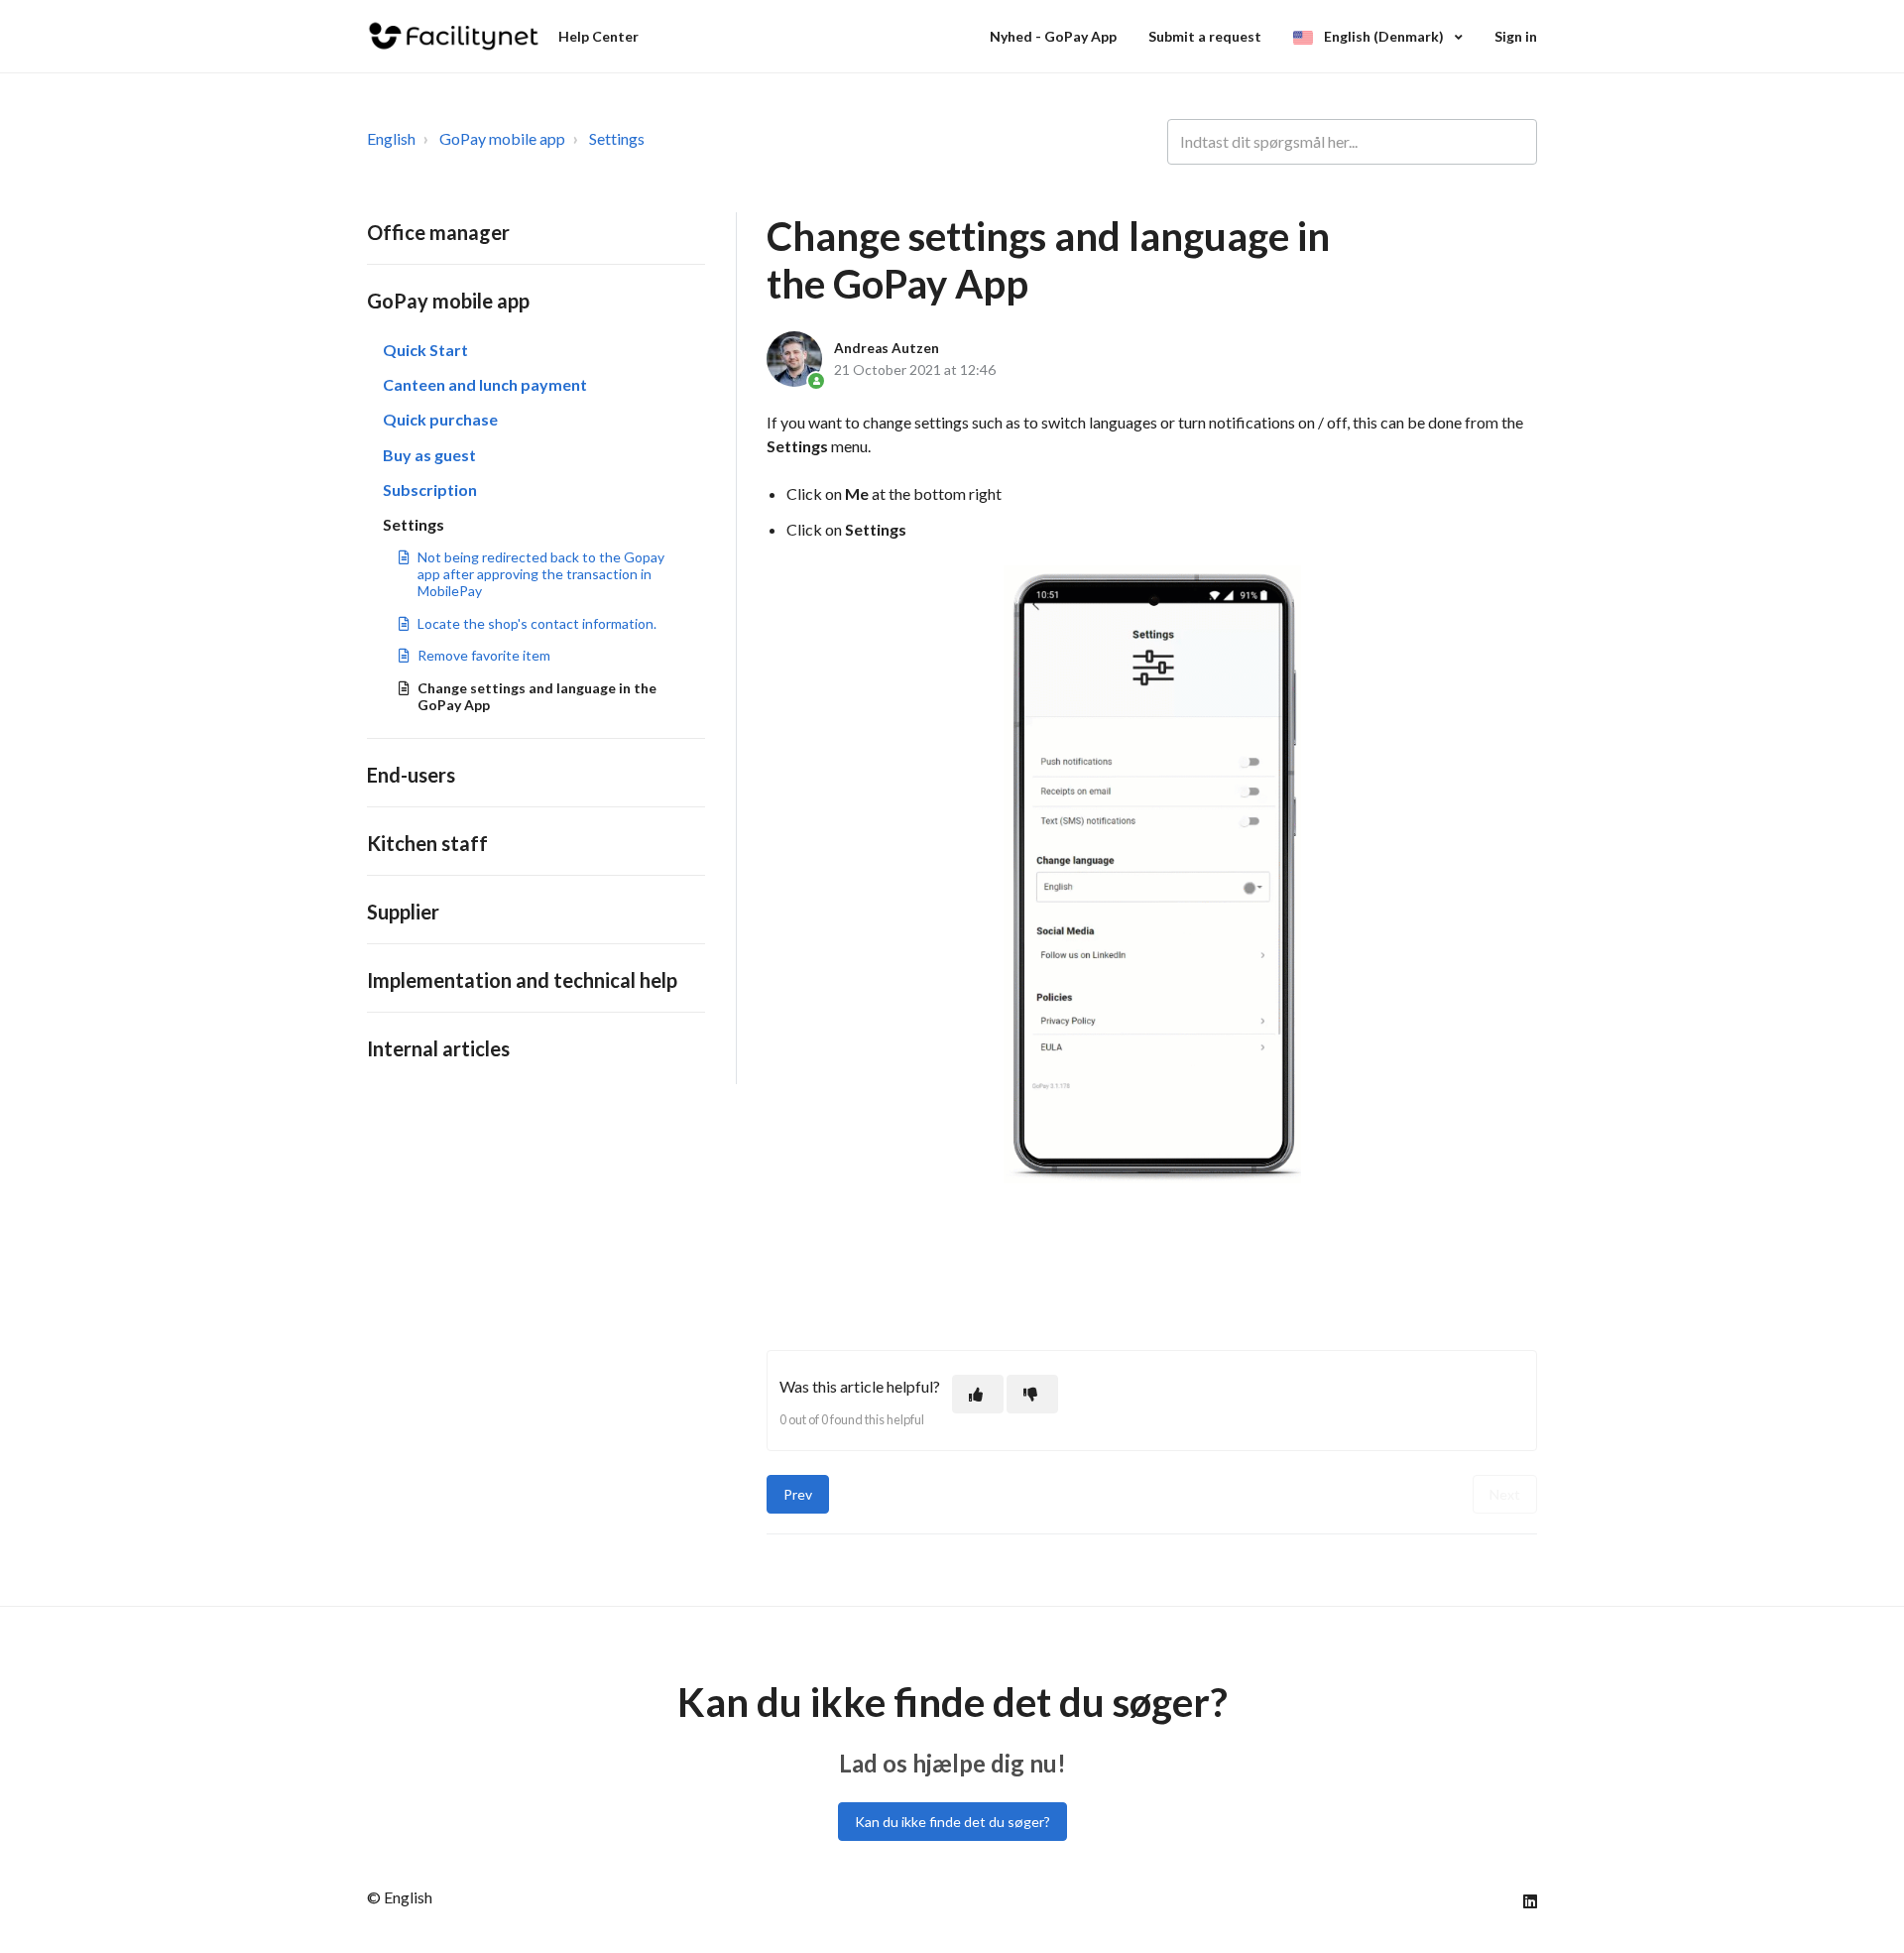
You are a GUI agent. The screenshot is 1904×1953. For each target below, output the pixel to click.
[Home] (454, 36)
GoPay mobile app (502, 138)
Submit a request (1205, 36)
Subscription (430, 489)
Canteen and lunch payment (485, 384)
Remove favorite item (484, 655)
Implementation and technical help (522, 980)
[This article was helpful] (978, 1394)
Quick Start (425, 350)
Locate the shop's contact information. (537, 623)
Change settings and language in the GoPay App (537, 696)
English (391, 138)
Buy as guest (429, 455)
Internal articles (438, 1048)
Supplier (403, 912)
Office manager (438, 232)
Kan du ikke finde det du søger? (952, 1822)
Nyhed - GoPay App (1053, 36)
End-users (411, 775)
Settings (617, 138)
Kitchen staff (427, 843)
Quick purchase (440, 419)
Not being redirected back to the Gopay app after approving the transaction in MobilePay (541, 574)
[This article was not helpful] (1032, 1394)
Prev (798, 1494)
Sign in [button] (1516, 36)
